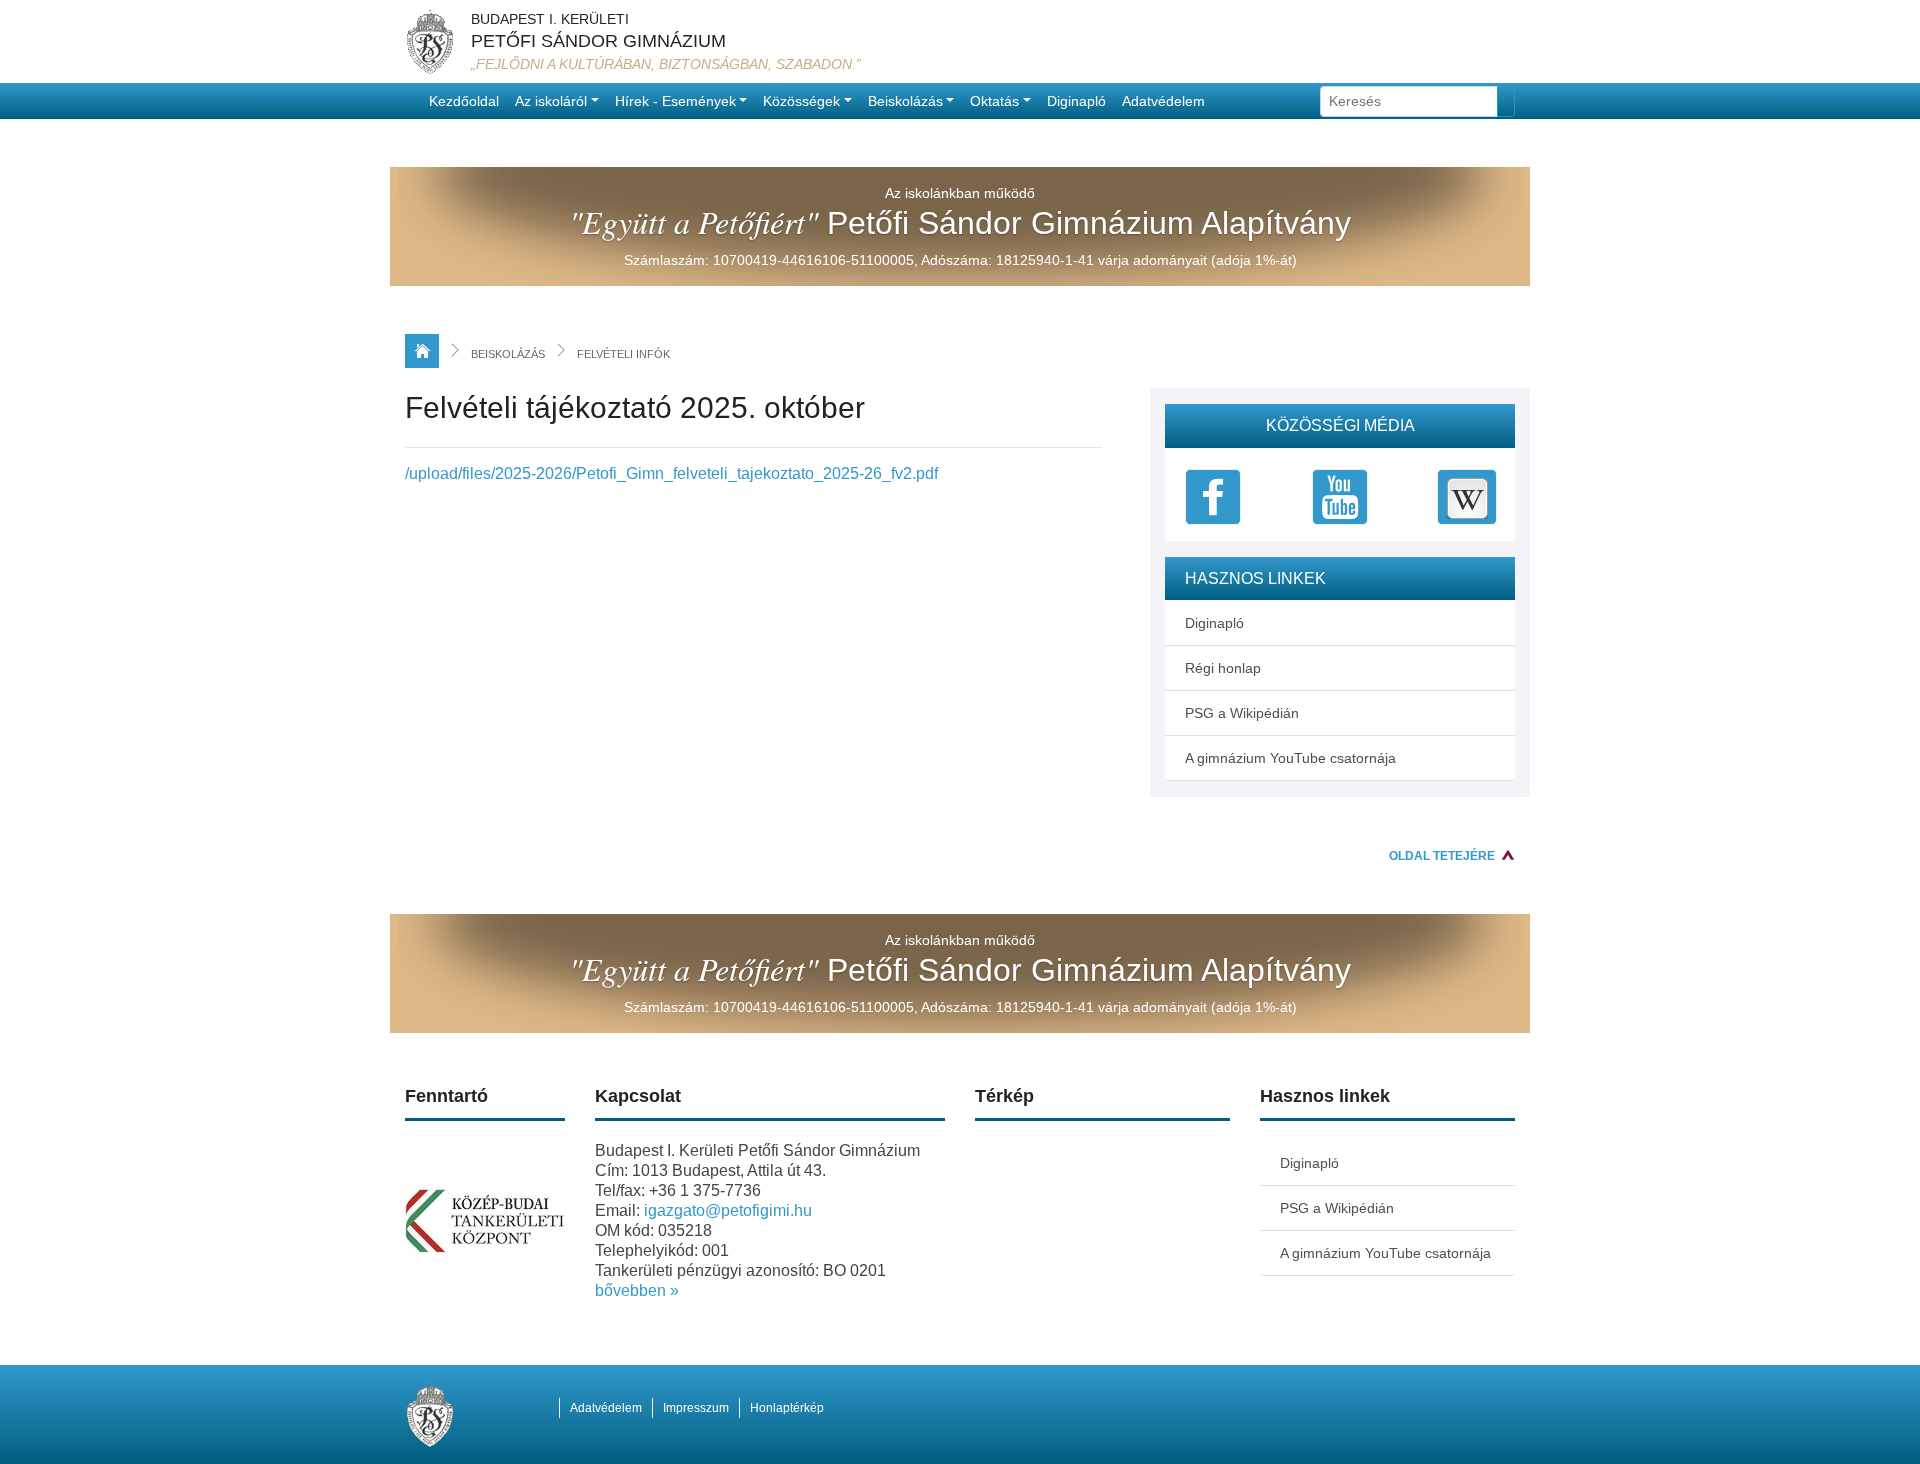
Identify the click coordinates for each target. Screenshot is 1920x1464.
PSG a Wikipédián (1242, 713)
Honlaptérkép (787, 1408)
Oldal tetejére (1442, 856)
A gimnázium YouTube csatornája (1290, 758)
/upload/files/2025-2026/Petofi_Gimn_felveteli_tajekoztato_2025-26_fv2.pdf (671, 473)
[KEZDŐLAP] (422, 351)
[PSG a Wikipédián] (1467, 495)
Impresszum (696, 1408)
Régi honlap (1223, 668)
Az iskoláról (551, 101)
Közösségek (801, 101)
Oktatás (994, 101)
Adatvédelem (1163, 101)
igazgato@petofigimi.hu (728, 1210)
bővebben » (637, 1290)
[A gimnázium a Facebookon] (1213, 495)
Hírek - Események (675, 101)
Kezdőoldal (464, 101)
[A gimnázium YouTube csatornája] (1340, 495)
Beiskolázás (905, 101)
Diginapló (1076, 101)
